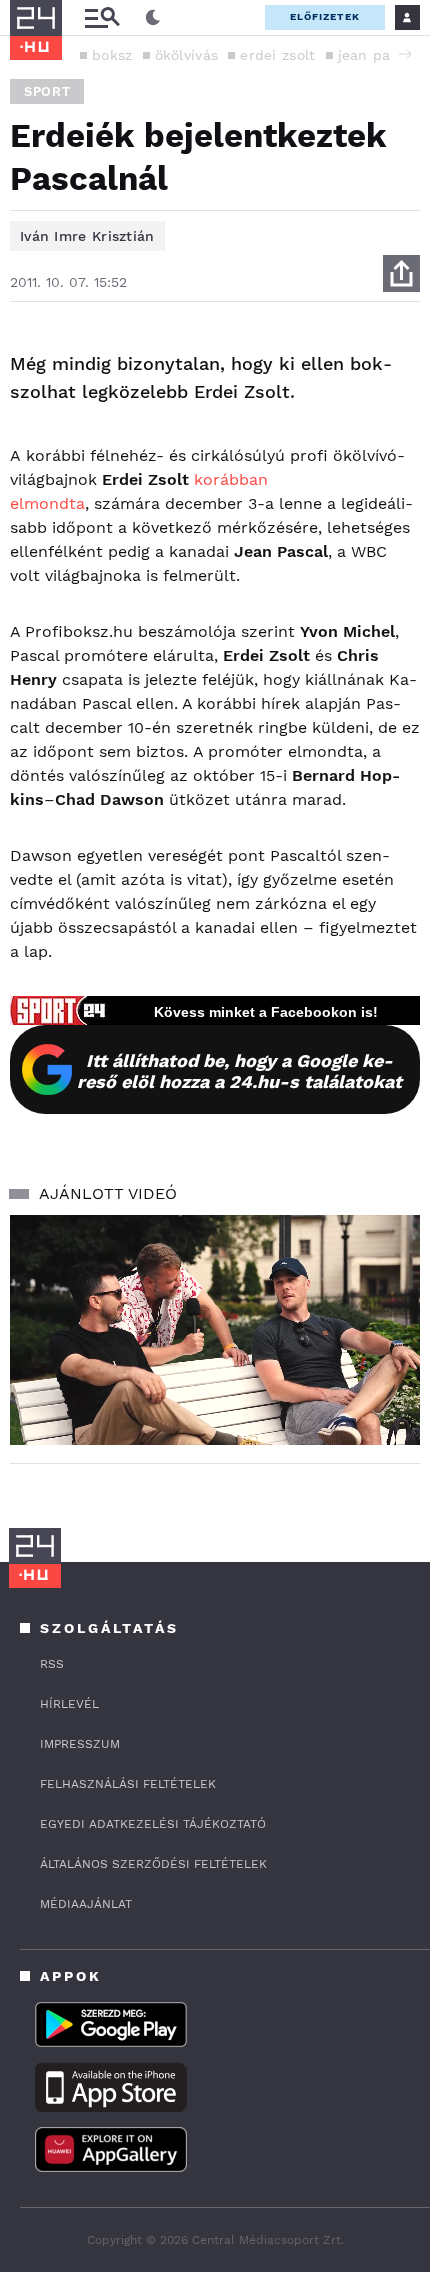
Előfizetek (325, 16)
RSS (52, 1664)
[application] (215, 1330)
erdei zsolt (277, 55)
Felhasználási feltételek (128, 1784)
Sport (47, 91)
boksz (112, 55)
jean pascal (378, 55)
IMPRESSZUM (80, 1744)
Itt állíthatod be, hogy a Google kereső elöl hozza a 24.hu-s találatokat (239, 1071)
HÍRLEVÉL (69, 1704)
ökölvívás (187, 55)
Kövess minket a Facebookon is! (266, 1012)
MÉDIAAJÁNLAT (86, 1904)
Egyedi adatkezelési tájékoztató (153, 1824)
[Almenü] (102, 17)
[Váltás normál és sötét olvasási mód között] (153, 18)
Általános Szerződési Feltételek (153, 1864)
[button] (405, 54)
